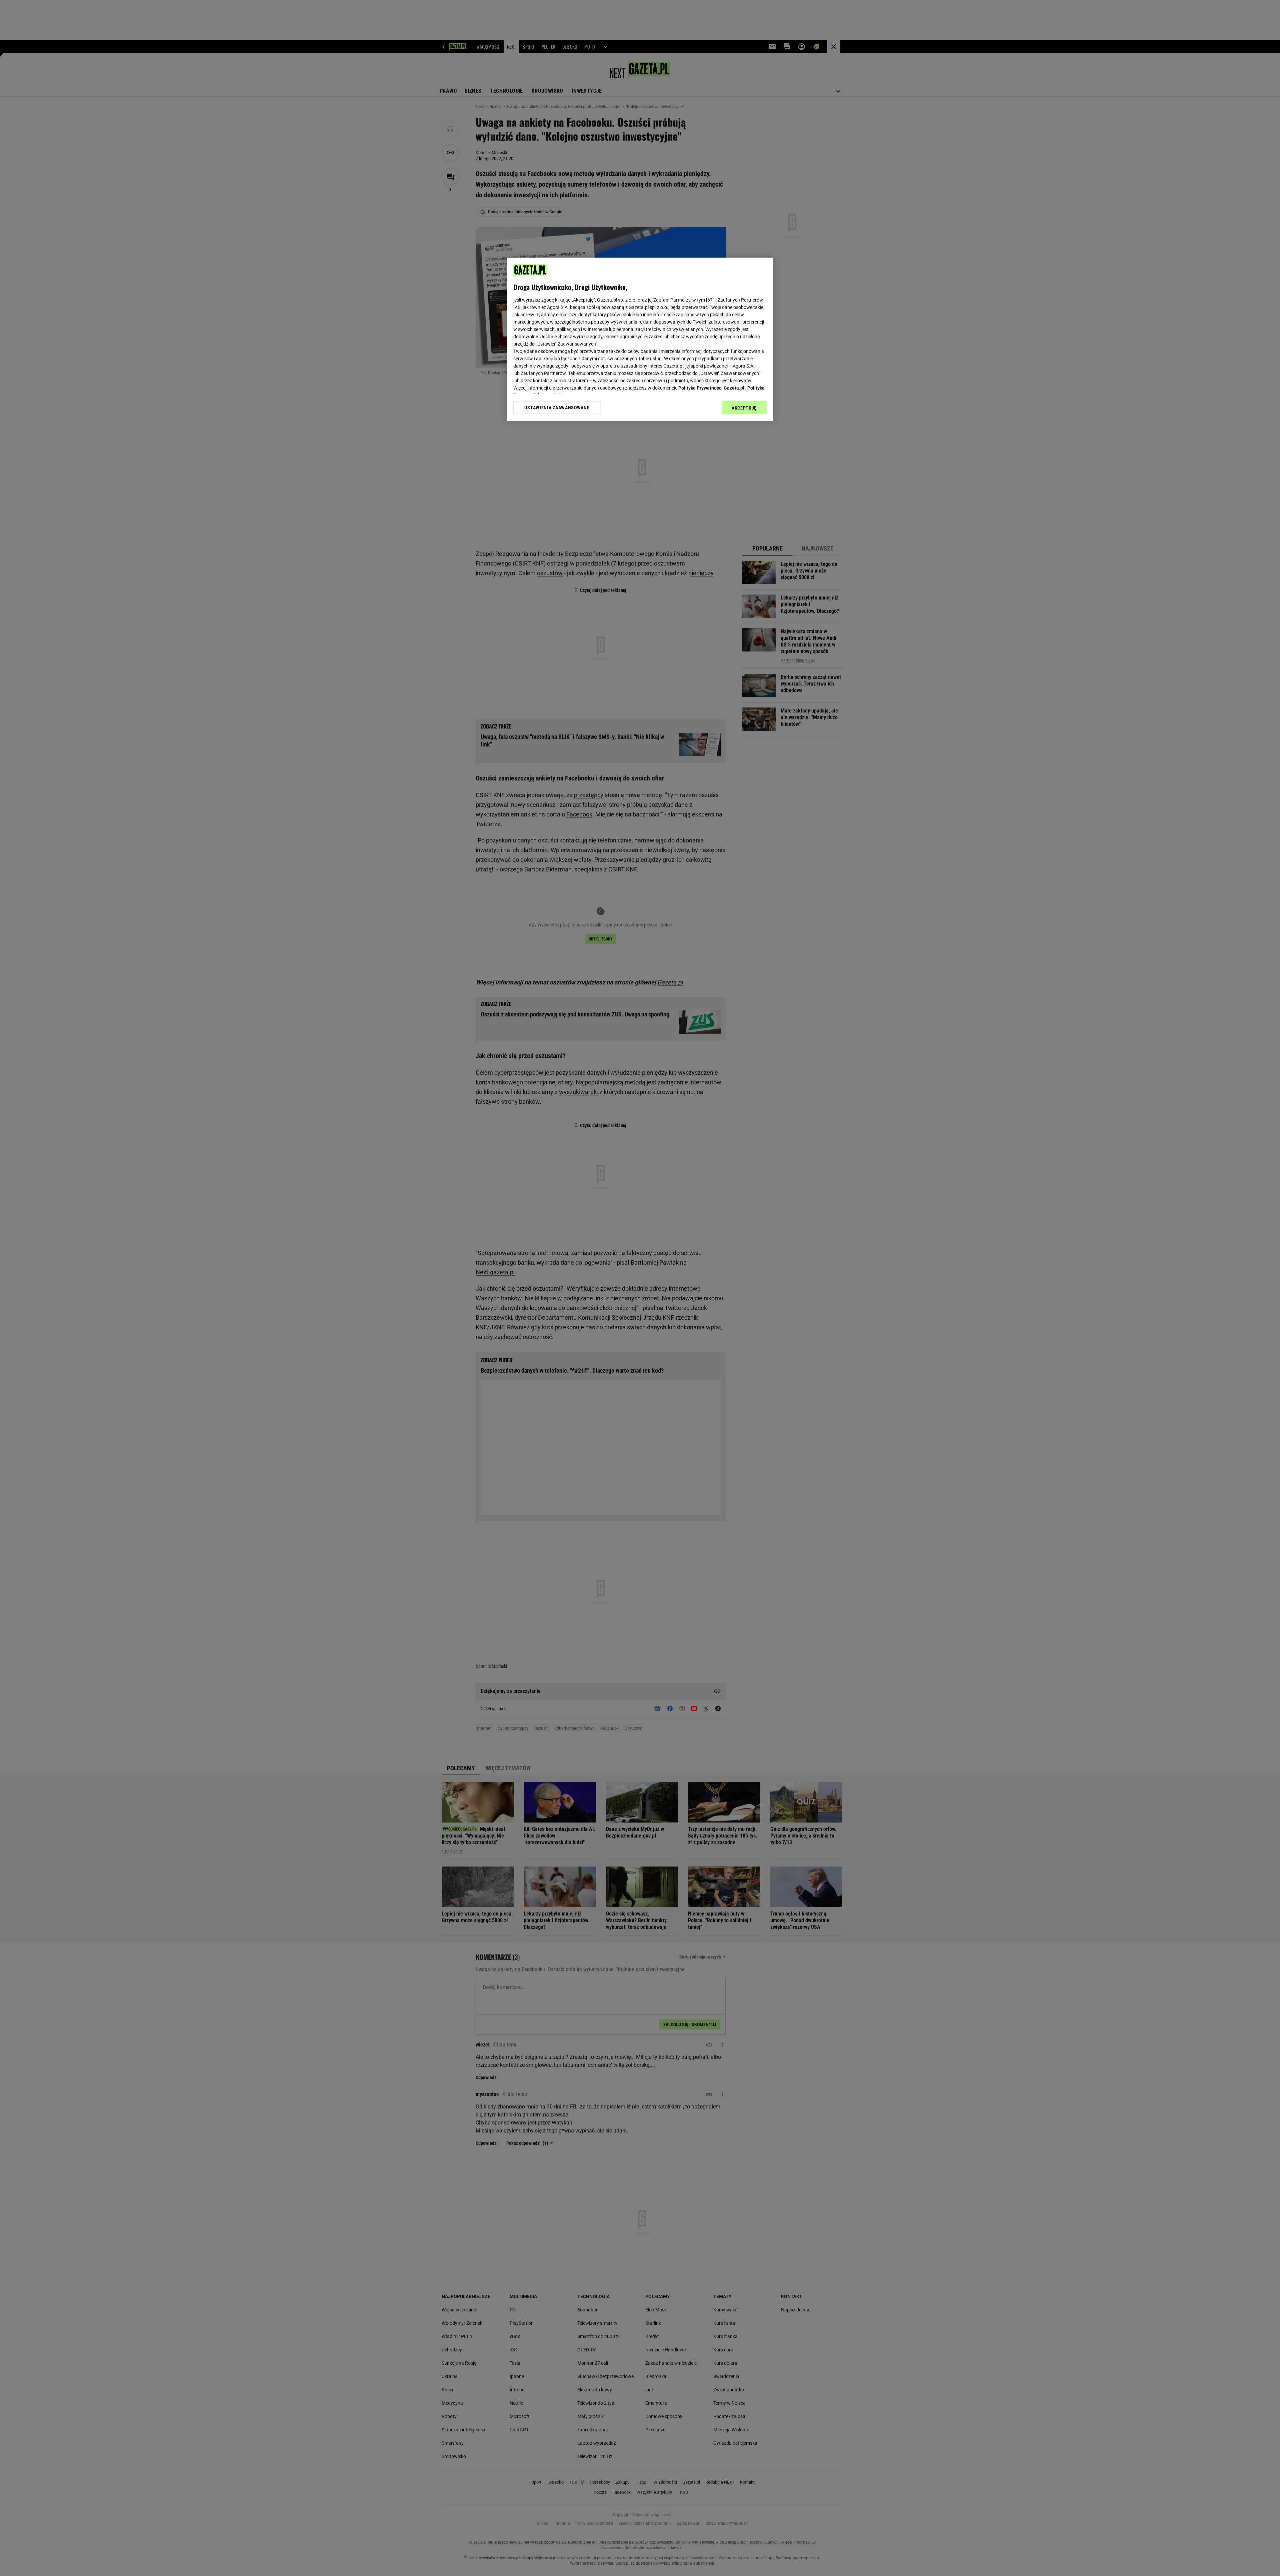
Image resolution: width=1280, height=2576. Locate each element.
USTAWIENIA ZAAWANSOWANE (557, 408)
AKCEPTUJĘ (744, 408)
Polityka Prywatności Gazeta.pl (711, 388)
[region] (640, 339)
